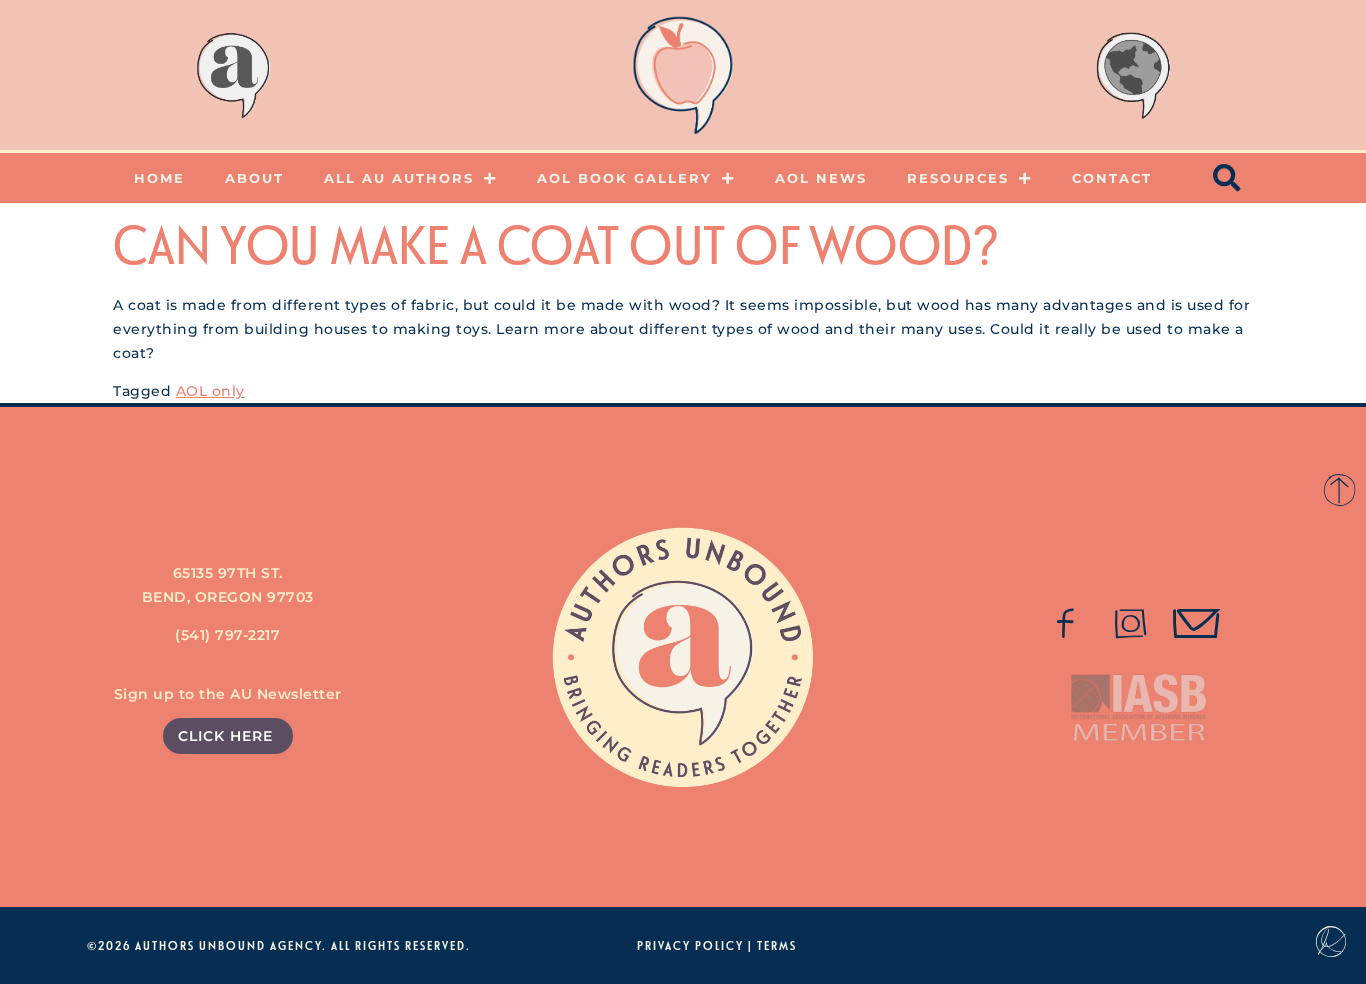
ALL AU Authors (399, 178)
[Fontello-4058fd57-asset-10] (1196, 624)
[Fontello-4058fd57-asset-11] (1065, 624)
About (254, 178)
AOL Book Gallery (624, 178)
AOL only (210, 391)
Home (159, 178)
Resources (958, 178)
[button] (1228, 178)
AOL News (821, 178)
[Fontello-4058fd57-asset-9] (1131, 624)
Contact (1112, 178)
